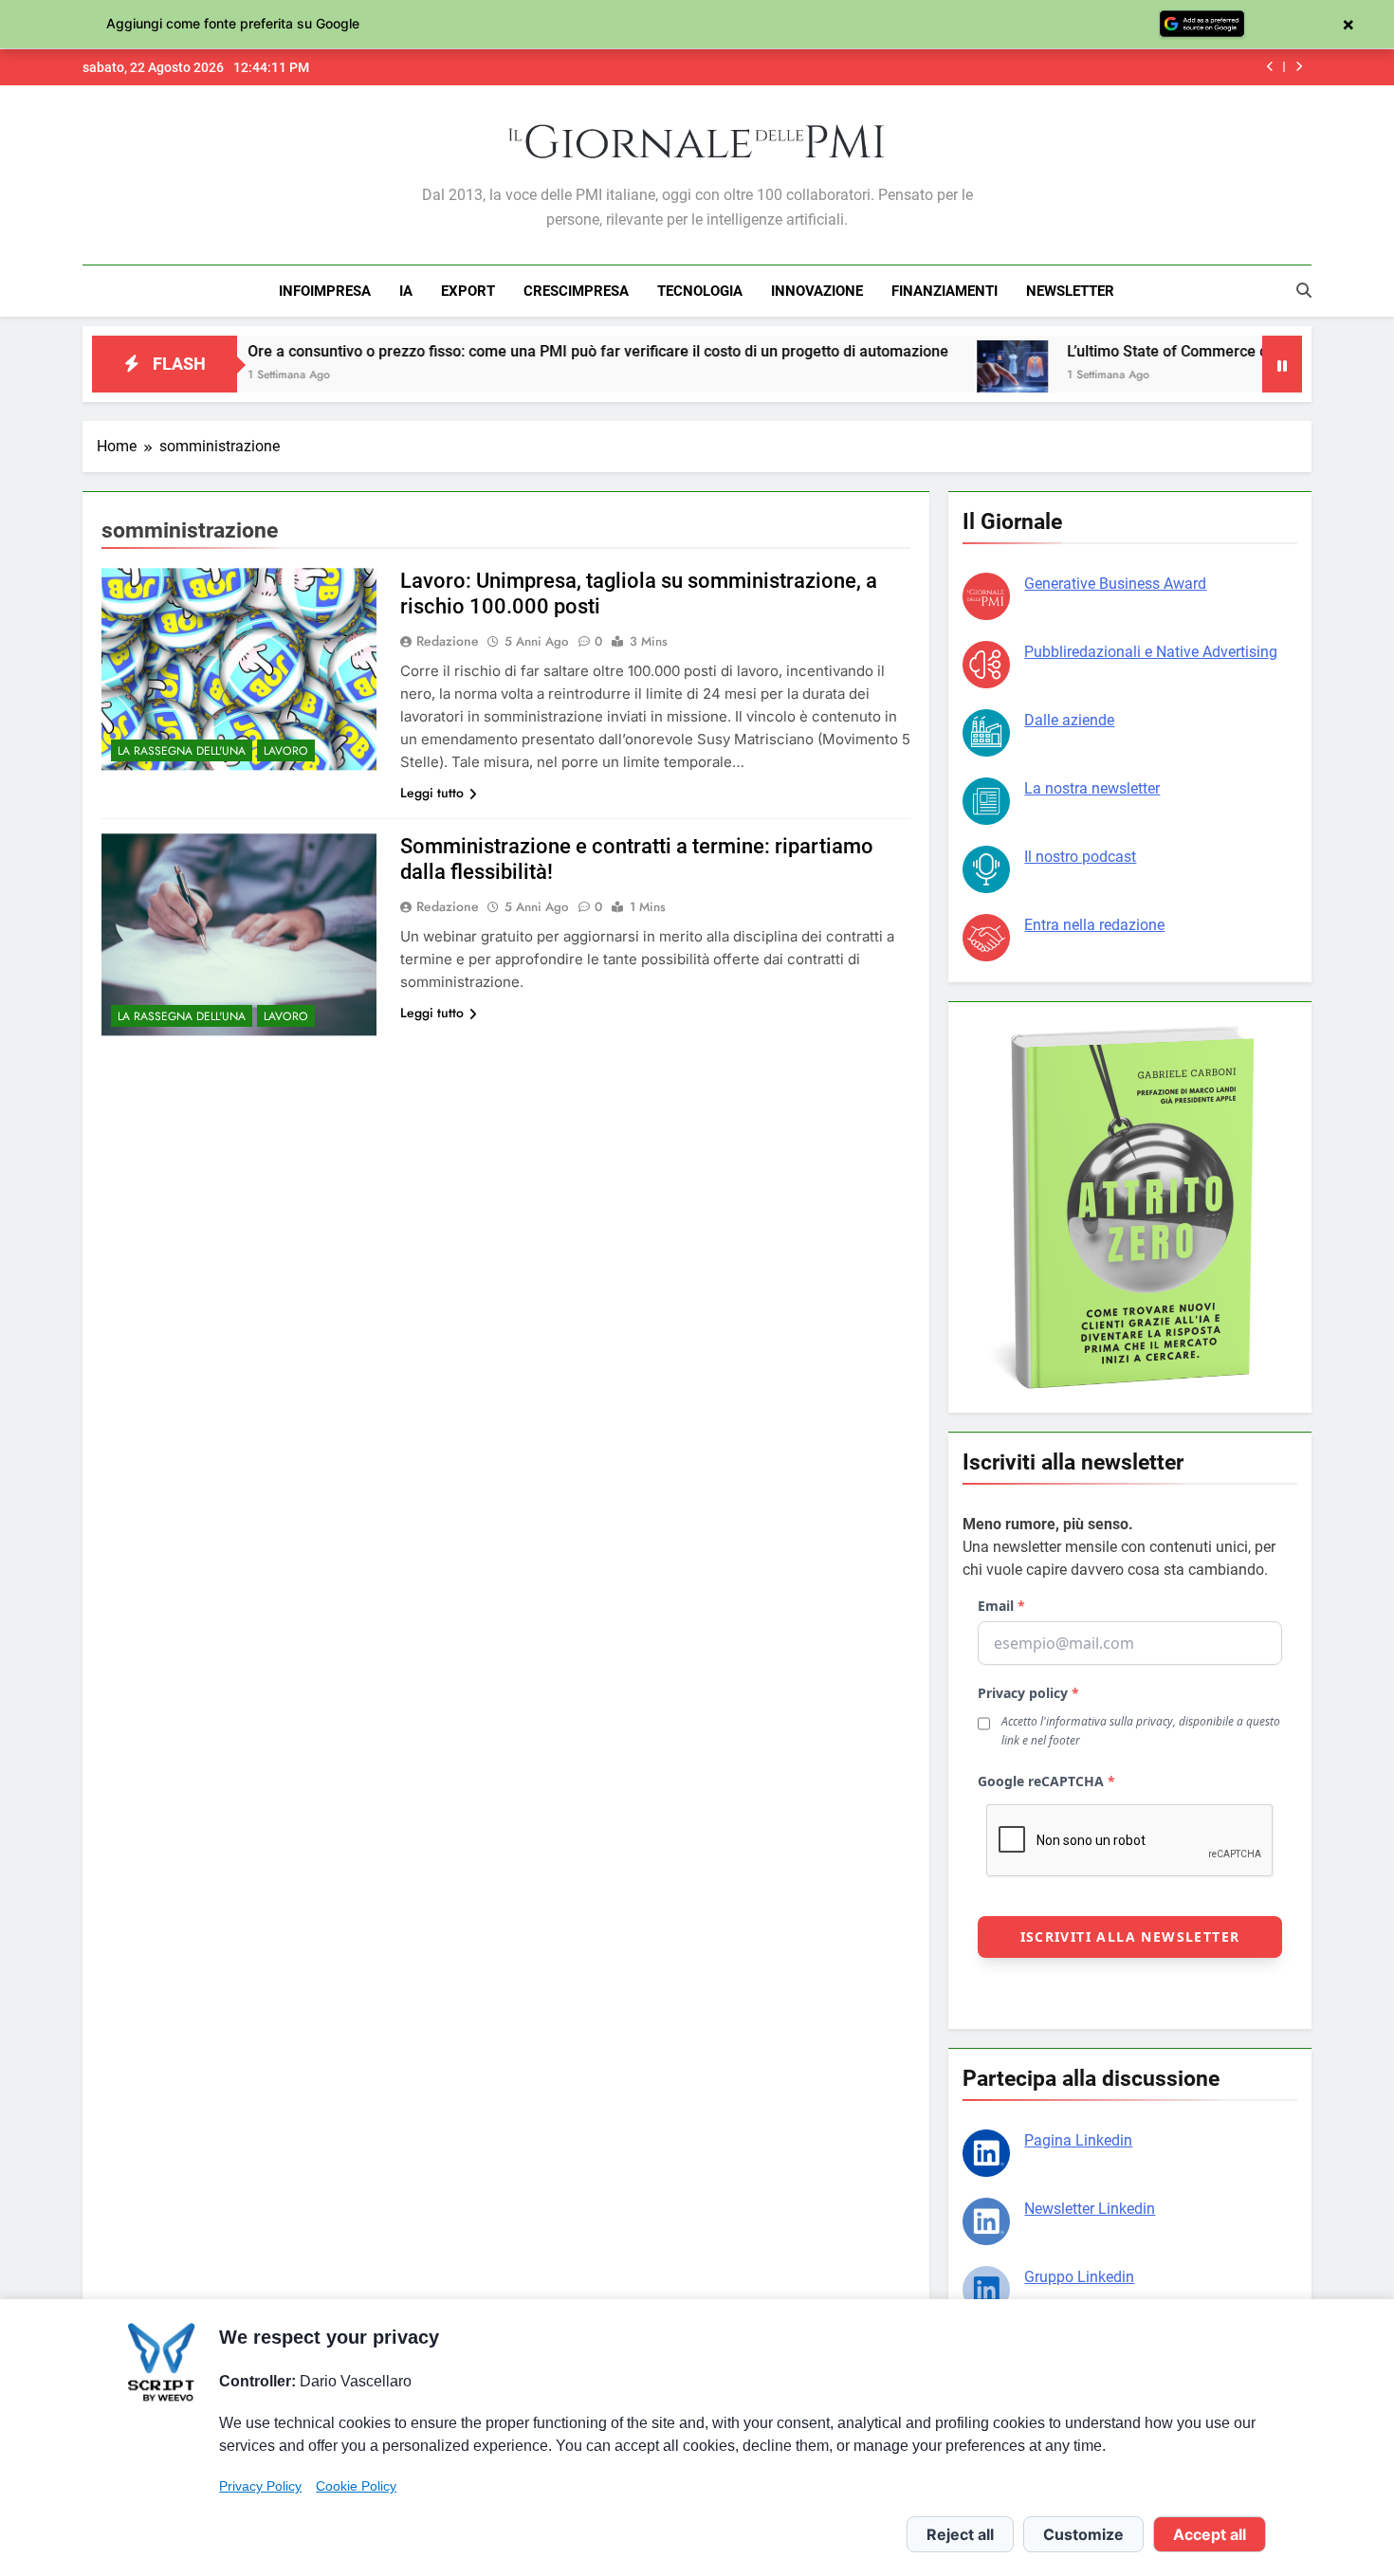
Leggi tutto (432, 793)
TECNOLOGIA (700, 291)
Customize (1083, 2534)
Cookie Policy (356, 2486)
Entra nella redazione (1094, 925)
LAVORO (286, 751)
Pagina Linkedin (1078, 2140)
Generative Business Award (1115, 584)
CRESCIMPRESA (576, 291)
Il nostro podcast (1080, 857)
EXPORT (468, 291)
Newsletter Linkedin (1090, 2209)
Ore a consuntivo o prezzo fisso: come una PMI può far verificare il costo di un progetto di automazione (513, 351)
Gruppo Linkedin (1079, 2277)
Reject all (960, 2534)
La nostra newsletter (1092, 788)
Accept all (1210, 2534)
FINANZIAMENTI (945, 291)
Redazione (448, 641)
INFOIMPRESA (325, 291)
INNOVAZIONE (817, 291)
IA (406, 291)
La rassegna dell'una (182, 751)
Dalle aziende (1069, 720)
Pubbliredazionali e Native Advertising (1151, 652)
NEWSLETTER (1070, 291)
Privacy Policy (260, 2486)
